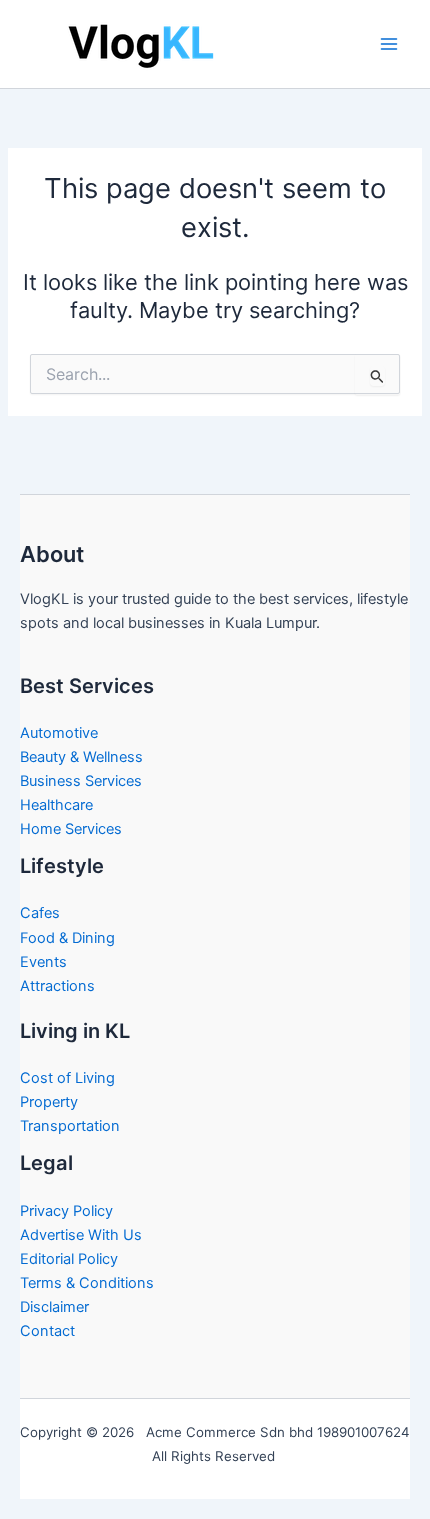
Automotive (59, 733)
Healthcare (56, 805)
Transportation (70, 1126)
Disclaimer (54, 1307)
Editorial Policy (69, 1259)
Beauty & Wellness (81, 757)
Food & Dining (67, 938)
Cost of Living (67, 1078)
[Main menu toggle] (389, 44)
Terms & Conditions (87, 1283)
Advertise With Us (81, 1235)
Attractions (57, 986)
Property (49, 1102)
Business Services (81, 781)
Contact (47, 1331)
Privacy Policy (66, 1211)
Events (43, 962)
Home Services (71, 829)
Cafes (40, 913)
